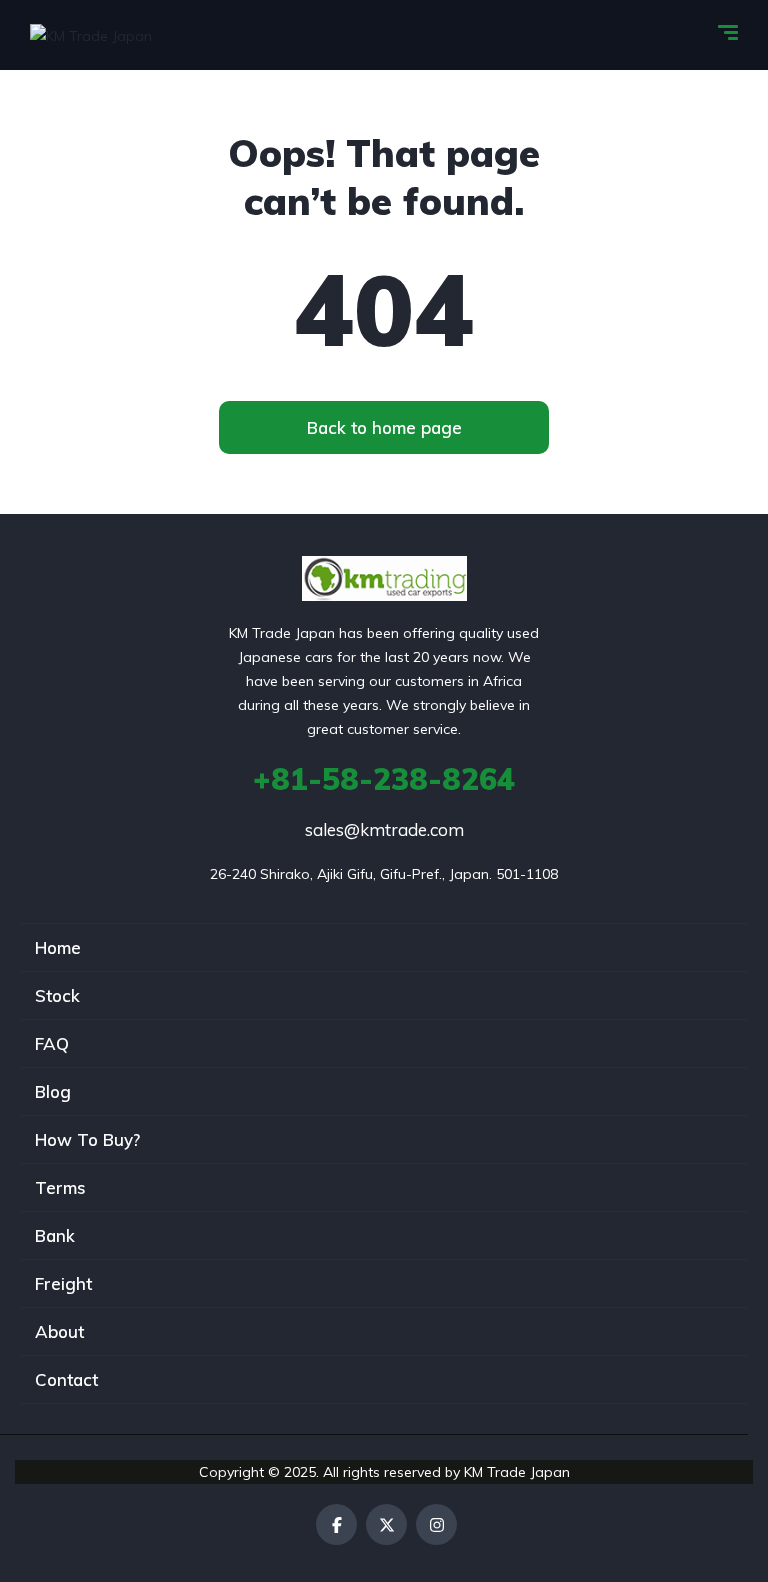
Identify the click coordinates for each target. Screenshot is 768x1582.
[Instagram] (436, 1524)
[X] (386, 1524)
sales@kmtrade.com (384, 829)
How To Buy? (87, 1139)
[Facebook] (336, 1524)
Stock (57, 995)
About (59, 1331)
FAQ (52, 1043)
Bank (55, 1235)
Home (58, 947)
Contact (66, 1379)
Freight (63, 1283)
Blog (53, 1091)
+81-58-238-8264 (384, 779)
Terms (60, 1187)
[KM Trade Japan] (91, 34)
